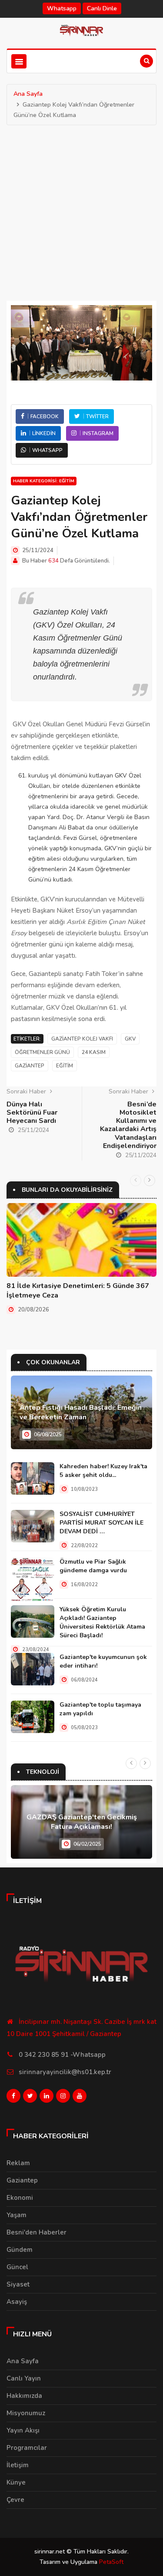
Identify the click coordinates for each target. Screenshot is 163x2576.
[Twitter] (30, 2098)
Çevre (15, 2500)
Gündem (20, 2250)
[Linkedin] (47, 2098)
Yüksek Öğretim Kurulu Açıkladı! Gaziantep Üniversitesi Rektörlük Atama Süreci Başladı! (102, 1622)
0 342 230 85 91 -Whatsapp (62, 2055)
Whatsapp (62, 8)
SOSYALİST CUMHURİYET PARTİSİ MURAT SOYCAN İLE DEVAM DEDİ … (101, 1523)
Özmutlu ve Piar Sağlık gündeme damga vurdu (93, 1566)
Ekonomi (20, 2198)
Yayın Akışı (23, 2430)
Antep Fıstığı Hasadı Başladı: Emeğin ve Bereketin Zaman (81, 1412)
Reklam (18, 2163)
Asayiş (17, 2302)
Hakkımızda (24, 2396)
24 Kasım (94, 1052)
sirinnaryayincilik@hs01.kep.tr (65, 2072)
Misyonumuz (26, 2413)
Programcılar (27, 2448)
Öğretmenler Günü (42, 1052)
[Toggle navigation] (19, 61)
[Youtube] (80, 2098)
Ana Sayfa (28, 94)
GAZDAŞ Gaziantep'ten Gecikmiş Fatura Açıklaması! (82, 1822)
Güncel (17, 2267)
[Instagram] (63, 2098)
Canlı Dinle (102, 8)
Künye (16, 2482)
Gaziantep (30, 1066)
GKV (130, 1039)
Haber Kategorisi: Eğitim (44, 481)
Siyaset (18, 2284)
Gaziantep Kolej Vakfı (82, 1039)
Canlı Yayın (24, 2378)
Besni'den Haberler (37, 2232)
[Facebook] (13, 2098)
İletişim (18, 2465)
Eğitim (65, 1066)
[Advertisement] (81, 211)
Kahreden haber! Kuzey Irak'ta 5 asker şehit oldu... (103, 1471)
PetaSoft (111, 2562)
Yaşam (17, 2215)
